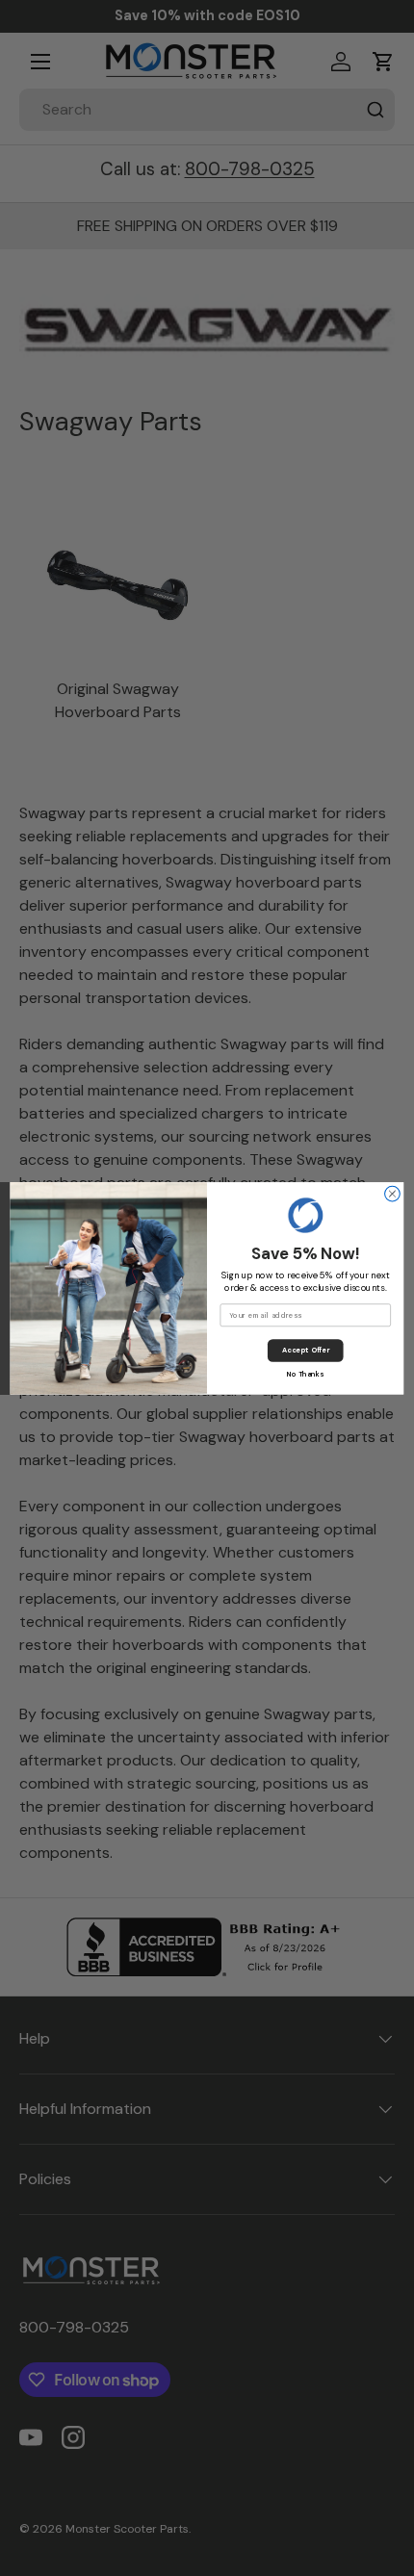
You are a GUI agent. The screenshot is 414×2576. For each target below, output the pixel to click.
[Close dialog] (393, 1194)
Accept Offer (306, 1350)
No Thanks (305, 1374)
